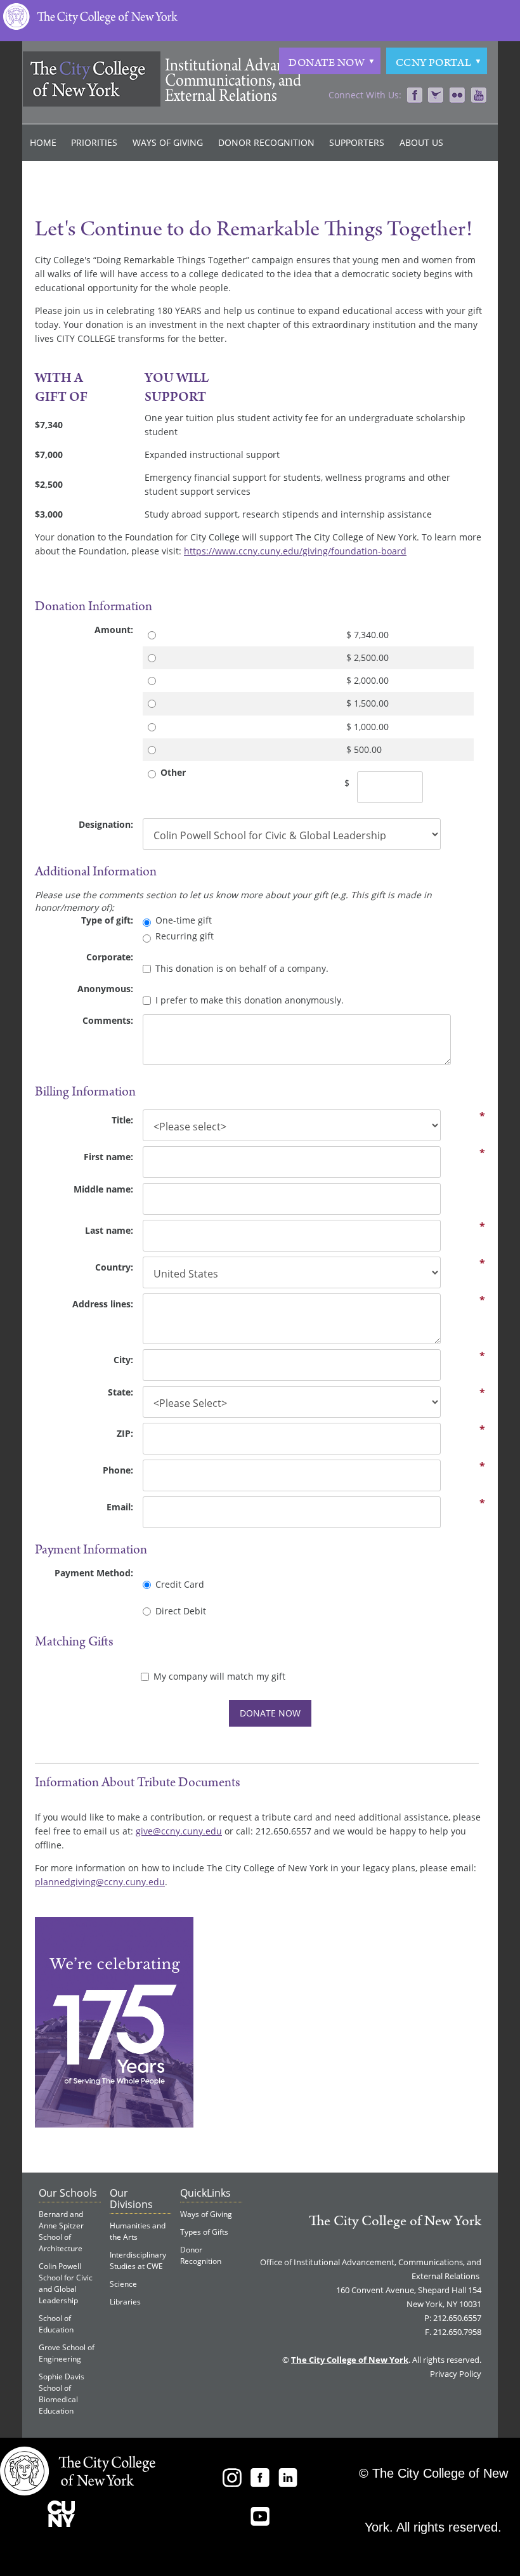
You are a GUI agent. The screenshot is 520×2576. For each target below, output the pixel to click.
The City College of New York (395, 2221)
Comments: (108, 1020)
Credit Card (180, 1584)
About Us (421, 142)
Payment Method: (94, 1573)
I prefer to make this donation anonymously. (250, 1000)
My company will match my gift (219, 1676)
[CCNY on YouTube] (479, 96)
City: (123, 1360)
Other (173, 772)
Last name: (109, 1230)
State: (120, 1392)
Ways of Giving (168, 142)
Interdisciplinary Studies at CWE (138, 2260)
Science (123, 2284)
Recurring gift (185, 936)
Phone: (118, 1470)
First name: (108, 1157)
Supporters (357, 142)
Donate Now (327, 63)
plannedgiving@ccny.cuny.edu (100, 1882)
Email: (120, 1507)
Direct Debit (181, 1611)
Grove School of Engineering (67, 2353)
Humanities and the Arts (138, 2231)
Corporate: (110, 957)
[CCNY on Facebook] (414, 96)
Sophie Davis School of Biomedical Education (62, 2394)
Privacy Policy (456, 2374)
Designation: (106, 824)
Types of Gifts (204, 2232)
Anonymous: (105, 989)
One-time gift (184, 920)
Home (43, 142)
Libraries (125, 2302)
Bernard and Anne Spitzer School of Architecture (61, 2231)
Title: (122, 1120)
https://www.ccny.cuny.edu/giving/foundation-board (295, 551)
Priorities (94, 142)
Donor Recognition (266, 142)
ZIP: (125, 1433)
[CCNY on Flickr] (457, 96)
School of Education (56, 2324)
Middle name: (103, 1189)
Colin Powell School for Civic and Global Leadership (66, 2283)
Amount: (114, 630)
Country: (114, 1267)
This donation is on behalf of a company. (242, 968)
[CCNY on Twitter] (436, 96)
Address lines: (103, 1304)
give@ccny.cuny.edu (179, 1831)
